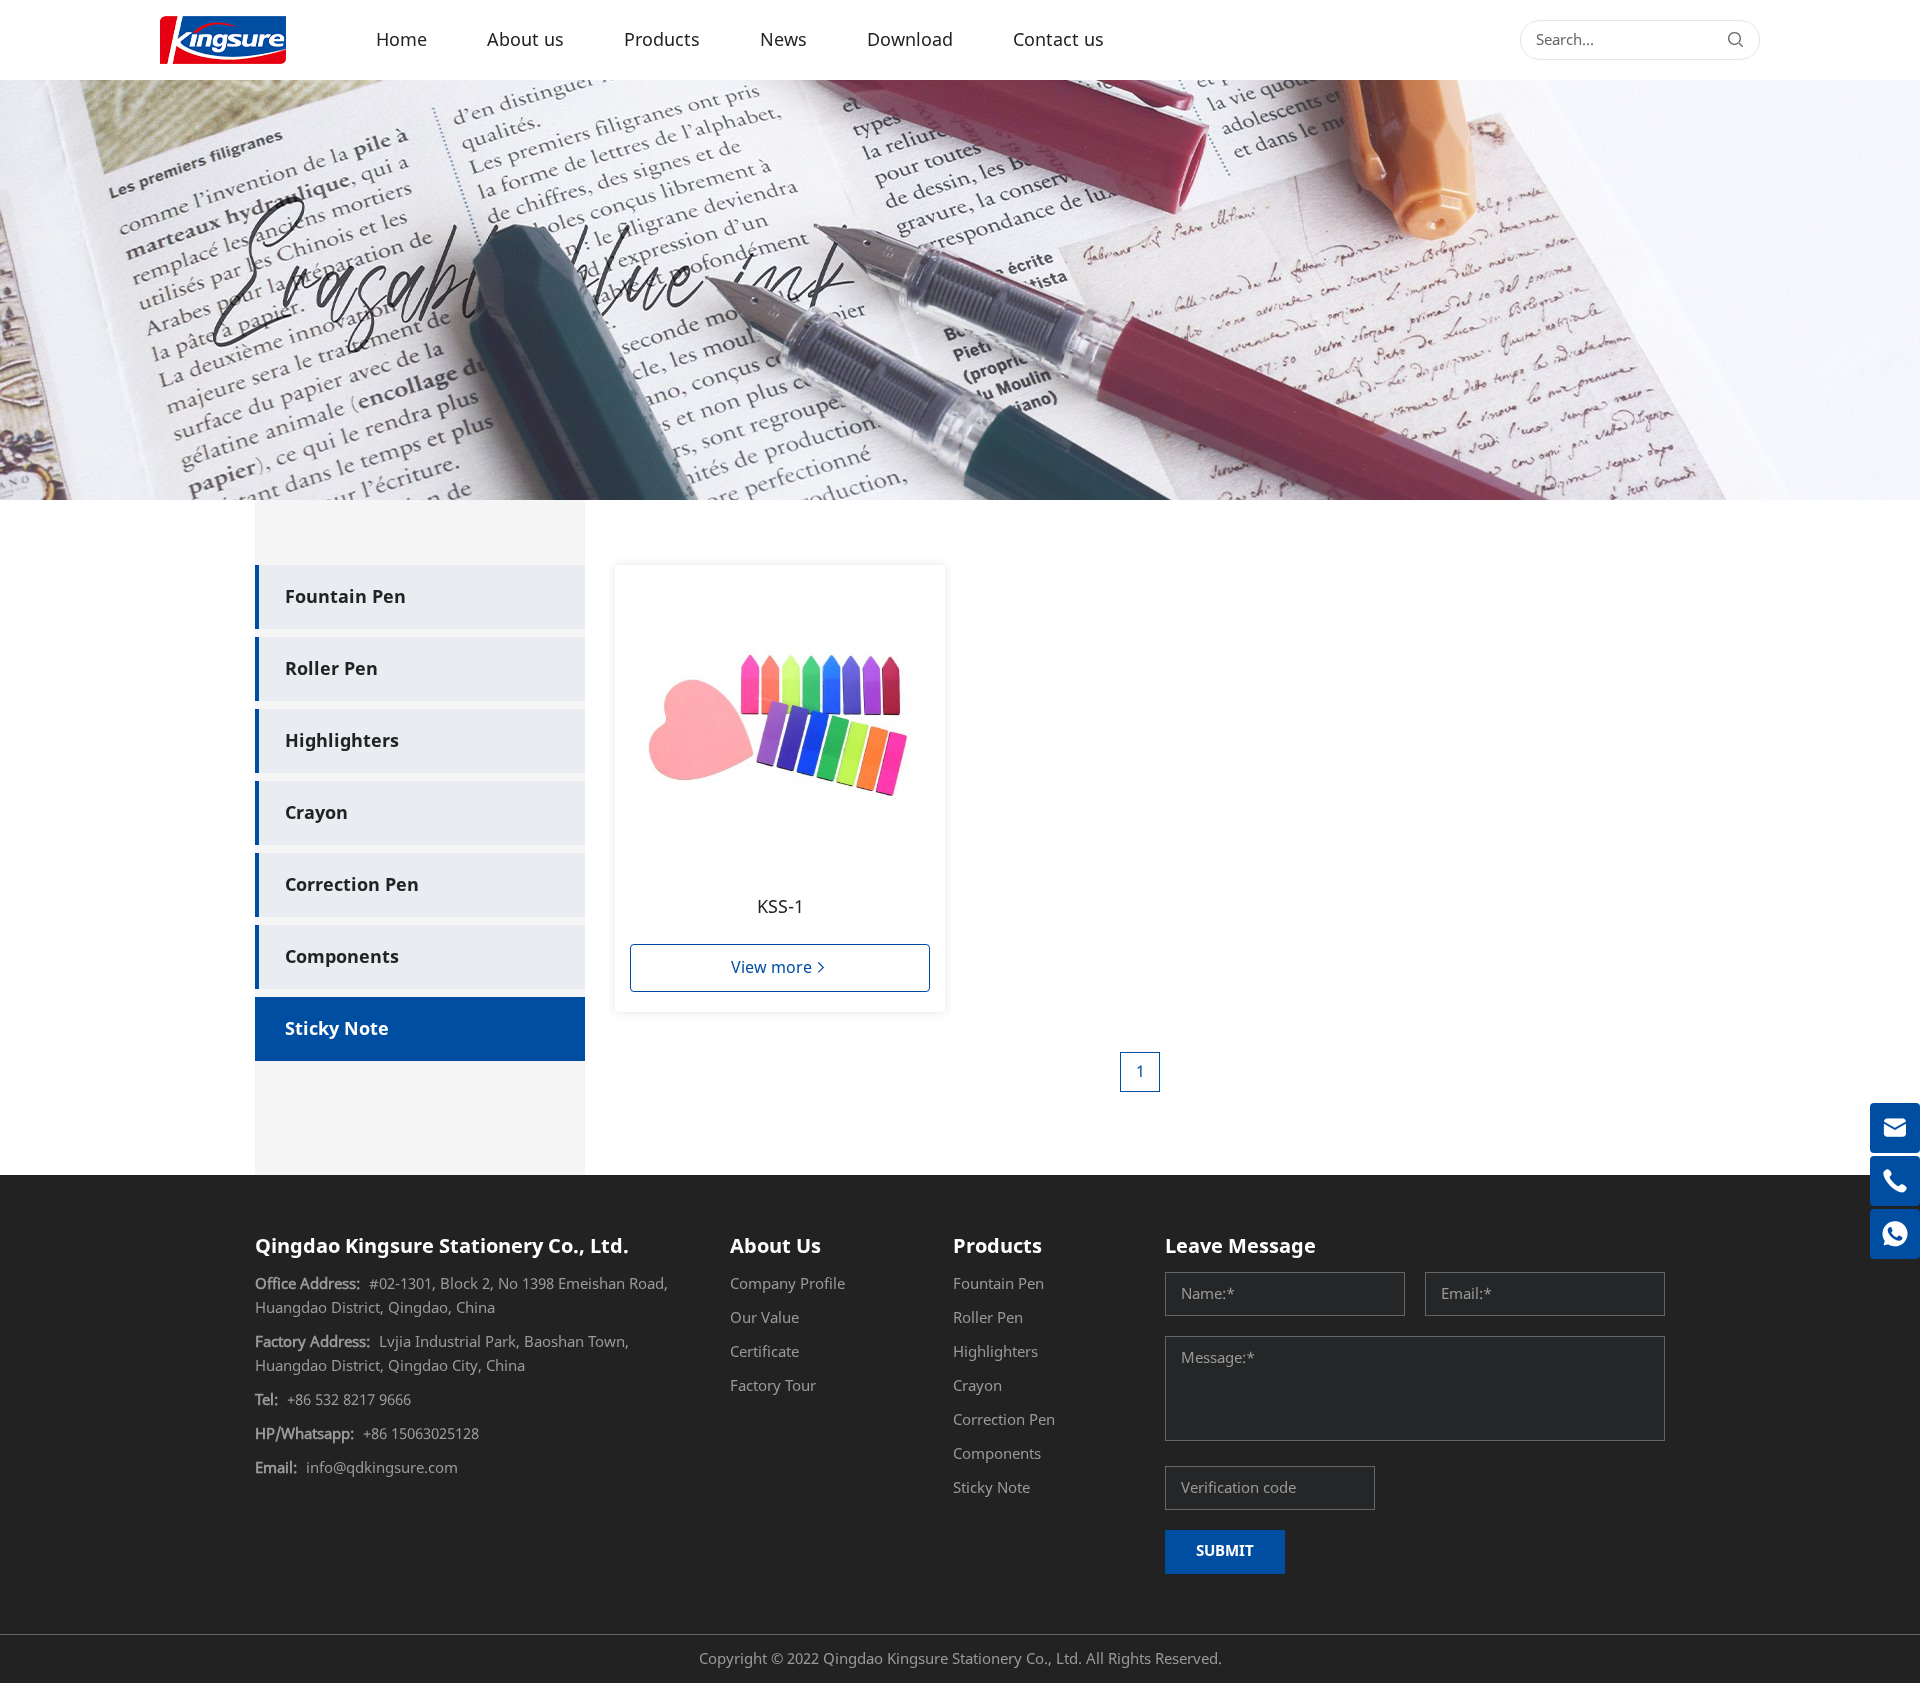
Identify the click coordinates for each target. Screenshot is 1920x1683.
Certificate (764, 1352)
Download (910, 40)
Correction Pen (352, 885)
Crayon (316, 813)
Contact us (1058, 40)
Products (662, 40)
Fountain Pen (345, 597)
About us (525, 40)
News (783, 40)
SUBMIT (1225, 1551)
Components (342, 957)
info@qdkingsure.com (382, 1468)
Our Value (764, 1318)
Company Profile (787, 1284)
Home (401, 40)
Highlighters (342, 741)
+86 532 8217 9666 (349, 1400)
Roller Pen (331, 669)
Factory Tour (773, 1386)
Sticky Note (337, 1029)
